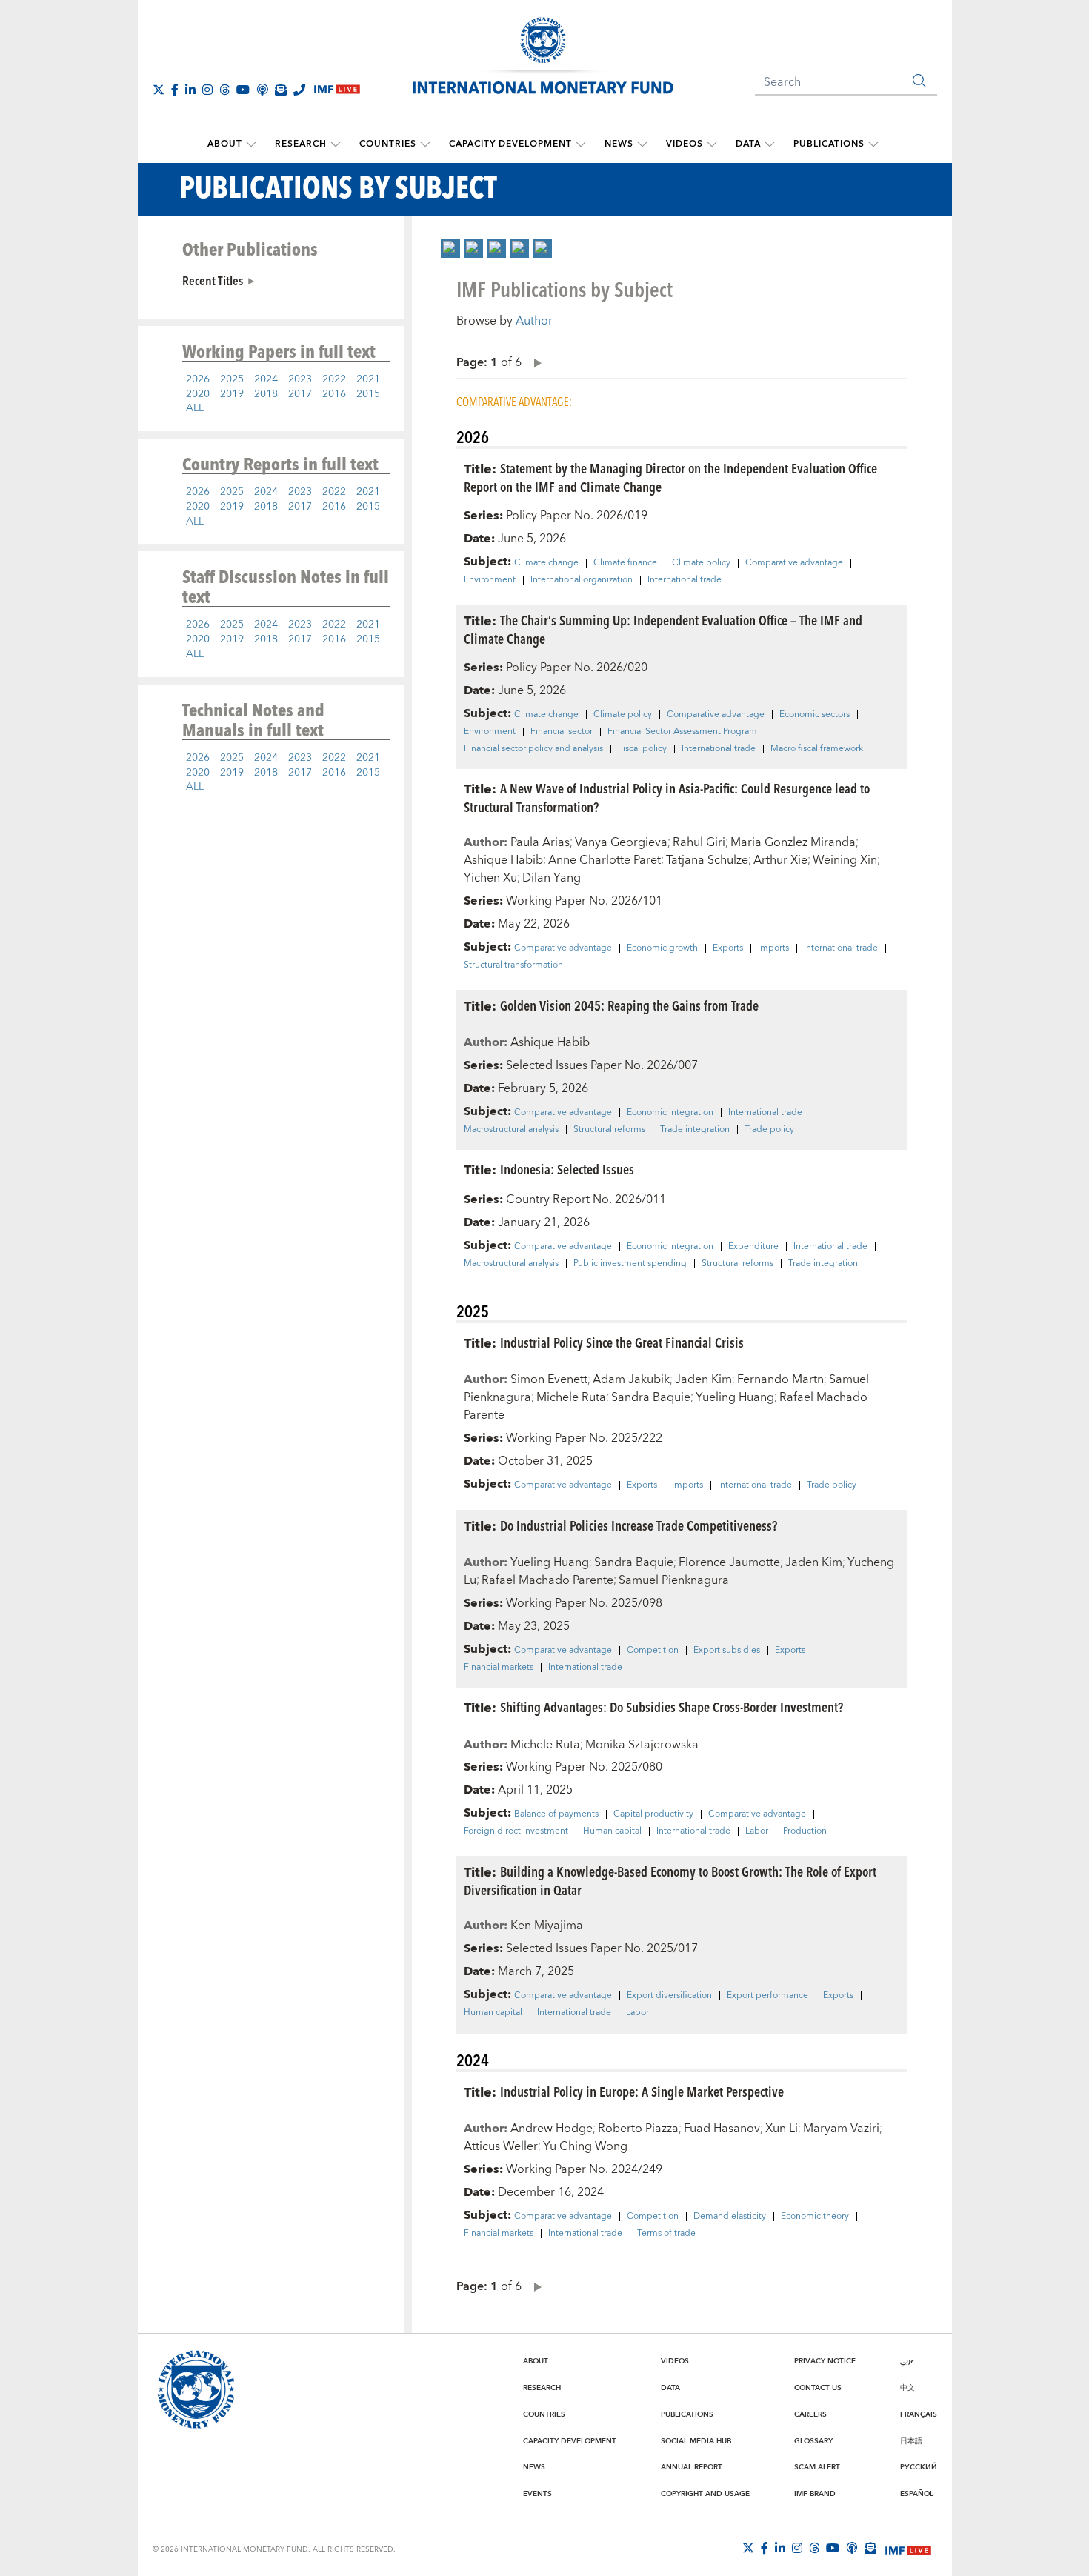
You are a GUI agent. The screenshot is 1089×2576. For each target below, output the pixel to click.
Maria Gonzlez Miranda (793, 842)
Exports (728, 948)
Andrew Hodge (552, 2129)
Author (534, 321)
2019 (232, 394)
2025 (232, 379)
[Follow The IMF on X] (159, 90)
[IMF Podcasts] (852, 2548)
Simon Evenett (549, 1379)
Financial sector (562, 732)
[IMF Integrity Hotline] (299, 90)
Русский (919, 2467)
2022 (334, 379)
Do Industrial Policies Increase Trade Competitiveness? (639, 1525)
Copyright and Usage (705, 2494)
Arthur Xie (780, 860)
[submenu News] (642, 144)
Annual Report (692, 2467)
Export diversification (669, 1996)
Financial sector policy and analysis (533, 749)
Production (805, 1831)
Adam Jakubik (631, 1379)
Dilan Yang (552, 878)
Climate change (546, 563)
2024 (266, 379)
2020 (198, 394)
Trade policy (769, 1130)
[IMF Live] (908, 2549)
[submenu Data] (770, 144)
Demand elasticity (730, 2217)
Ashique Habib (503, 860)
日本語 (911, 2441)
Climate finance (625, 563)
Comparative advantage (794, 563)
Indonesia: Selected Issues (567, 1169)
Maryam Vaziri (841, 2129)
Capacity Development (510, 144)
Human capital (612, 1831)
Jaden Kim (703, 1379)
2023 (300, 379)
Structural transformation (513, 965)
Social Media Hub (696, 2441)
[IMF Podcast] (262, 90)
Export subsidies (727, 1651)
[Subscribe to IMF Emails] (281, 90)
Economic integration (670, 1113)
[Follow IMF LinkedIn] (190, 90)
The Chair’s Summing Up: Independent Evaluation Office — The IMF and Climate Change (663, 629)
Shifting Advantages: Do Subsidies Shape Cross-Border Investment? (672, 1707)
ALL (195, 408)
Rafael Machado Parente (547, 1580)
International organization (582, 580)
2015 (368, 394)
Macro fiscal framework (817, 749)
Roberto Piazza (638, 2129)
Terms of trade (666, 2234)
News (619, 144)
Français (919, 2414)
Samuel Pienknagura (674, 1580)
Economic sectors (815, 715)
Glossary (813, 2441)
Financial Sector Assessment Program (682, 732)
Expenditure (753, 1247)
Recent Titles (213, 280)
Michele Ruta (571, 1397)
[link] (450, 248)
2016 (334, 394)
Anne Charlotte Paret (605, 860)
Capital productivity (653, 1814)
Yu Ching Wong (585, 2146)
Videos (685, 144)
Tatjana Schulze (707, 860)
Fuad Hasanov (722, 2129)
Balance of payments (556, 1814)
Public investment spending (630, 1264)
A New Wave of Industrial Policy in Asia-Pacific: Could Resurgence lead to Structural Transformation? (667, 797)
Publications (829, 144)
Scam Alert (817, 2467)
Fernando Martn (780, 1379)
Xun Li (782, 2129)
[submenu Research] (336, 144)
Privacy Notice (825, 2361)
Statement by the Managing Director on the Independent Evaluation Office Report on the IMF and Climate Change (670, 477)
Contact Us (818, 2388)
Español (917, 2494)
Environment (490, 580)
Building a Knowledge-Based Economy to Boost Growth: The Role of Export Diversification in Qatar (670, 1880)
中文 (907, 2388)
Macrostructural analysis (511, 1130)
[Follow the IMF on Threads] (224, 90)
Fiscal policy (642, 749)
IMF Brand (815, 2494)
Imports (773, 948)
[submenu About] (251, 144)
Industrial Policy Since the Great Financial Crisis (622, 1342)
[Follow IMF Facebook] (175, 90)
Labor (757, 1831)
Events (537, 2494)
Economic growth (662, 948)
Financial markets (499, 1668)
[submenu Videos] (712, 144)
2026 (198, 379)
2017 (300, 394)
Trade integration (695, 1130)
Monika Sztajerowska (642, 1745)
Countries (388, 144)
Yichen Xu (490, 878)
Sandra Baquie (651, 1397)
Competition (653, 1651)
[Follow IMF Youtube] (243, 90)
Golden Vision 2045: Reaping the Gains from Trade (629, 1005)
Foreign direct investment (516, 1831)
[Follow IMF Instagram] (207, 90)
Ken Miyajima (547, 1926)
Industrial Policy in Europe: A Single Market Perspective (642, 2091)
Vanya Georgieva (621, 842)
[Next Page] (534, 362)
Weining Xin (845, 860)
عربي (907, 2361)
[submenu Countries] (425, 144)
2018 (266, 394)
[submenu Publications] (873, 144)
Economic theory (815, 2217)
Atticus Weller (501, 2146)
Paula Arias (540, 842)
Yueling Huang (735, 1397)
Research (301, 144)
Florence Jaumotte (729, 1562)
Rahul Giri (699, 842)
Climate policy (701, 563)
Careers (810, 2414)
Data (748, 144)
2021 (368, 379)
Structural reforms (609, 1130)
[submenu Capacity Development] (581, 144)
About (225, 144)
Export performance (767, 1996)
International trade (685, 580)
